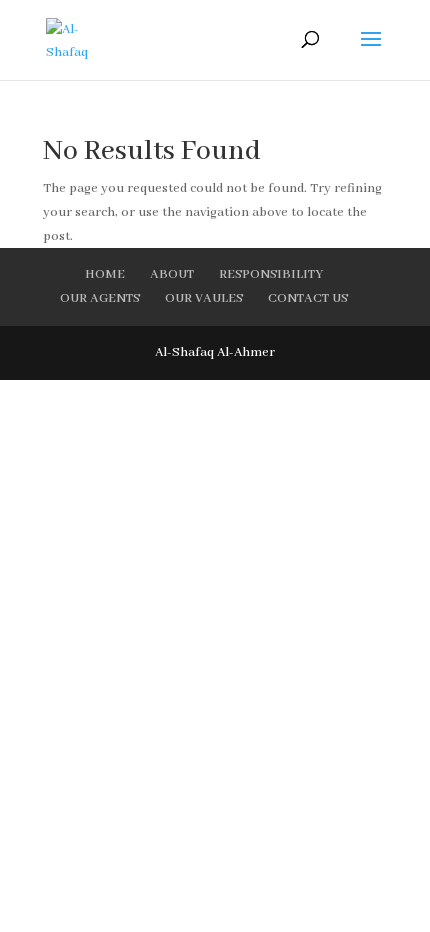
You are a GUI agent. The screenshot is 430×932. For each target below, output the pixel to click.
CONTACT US (308, 298)
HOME (105, 274)
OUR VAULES (204, 298)
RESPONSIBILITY (271, 274)
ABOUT (172, 274)
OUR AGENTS (100, 298)
